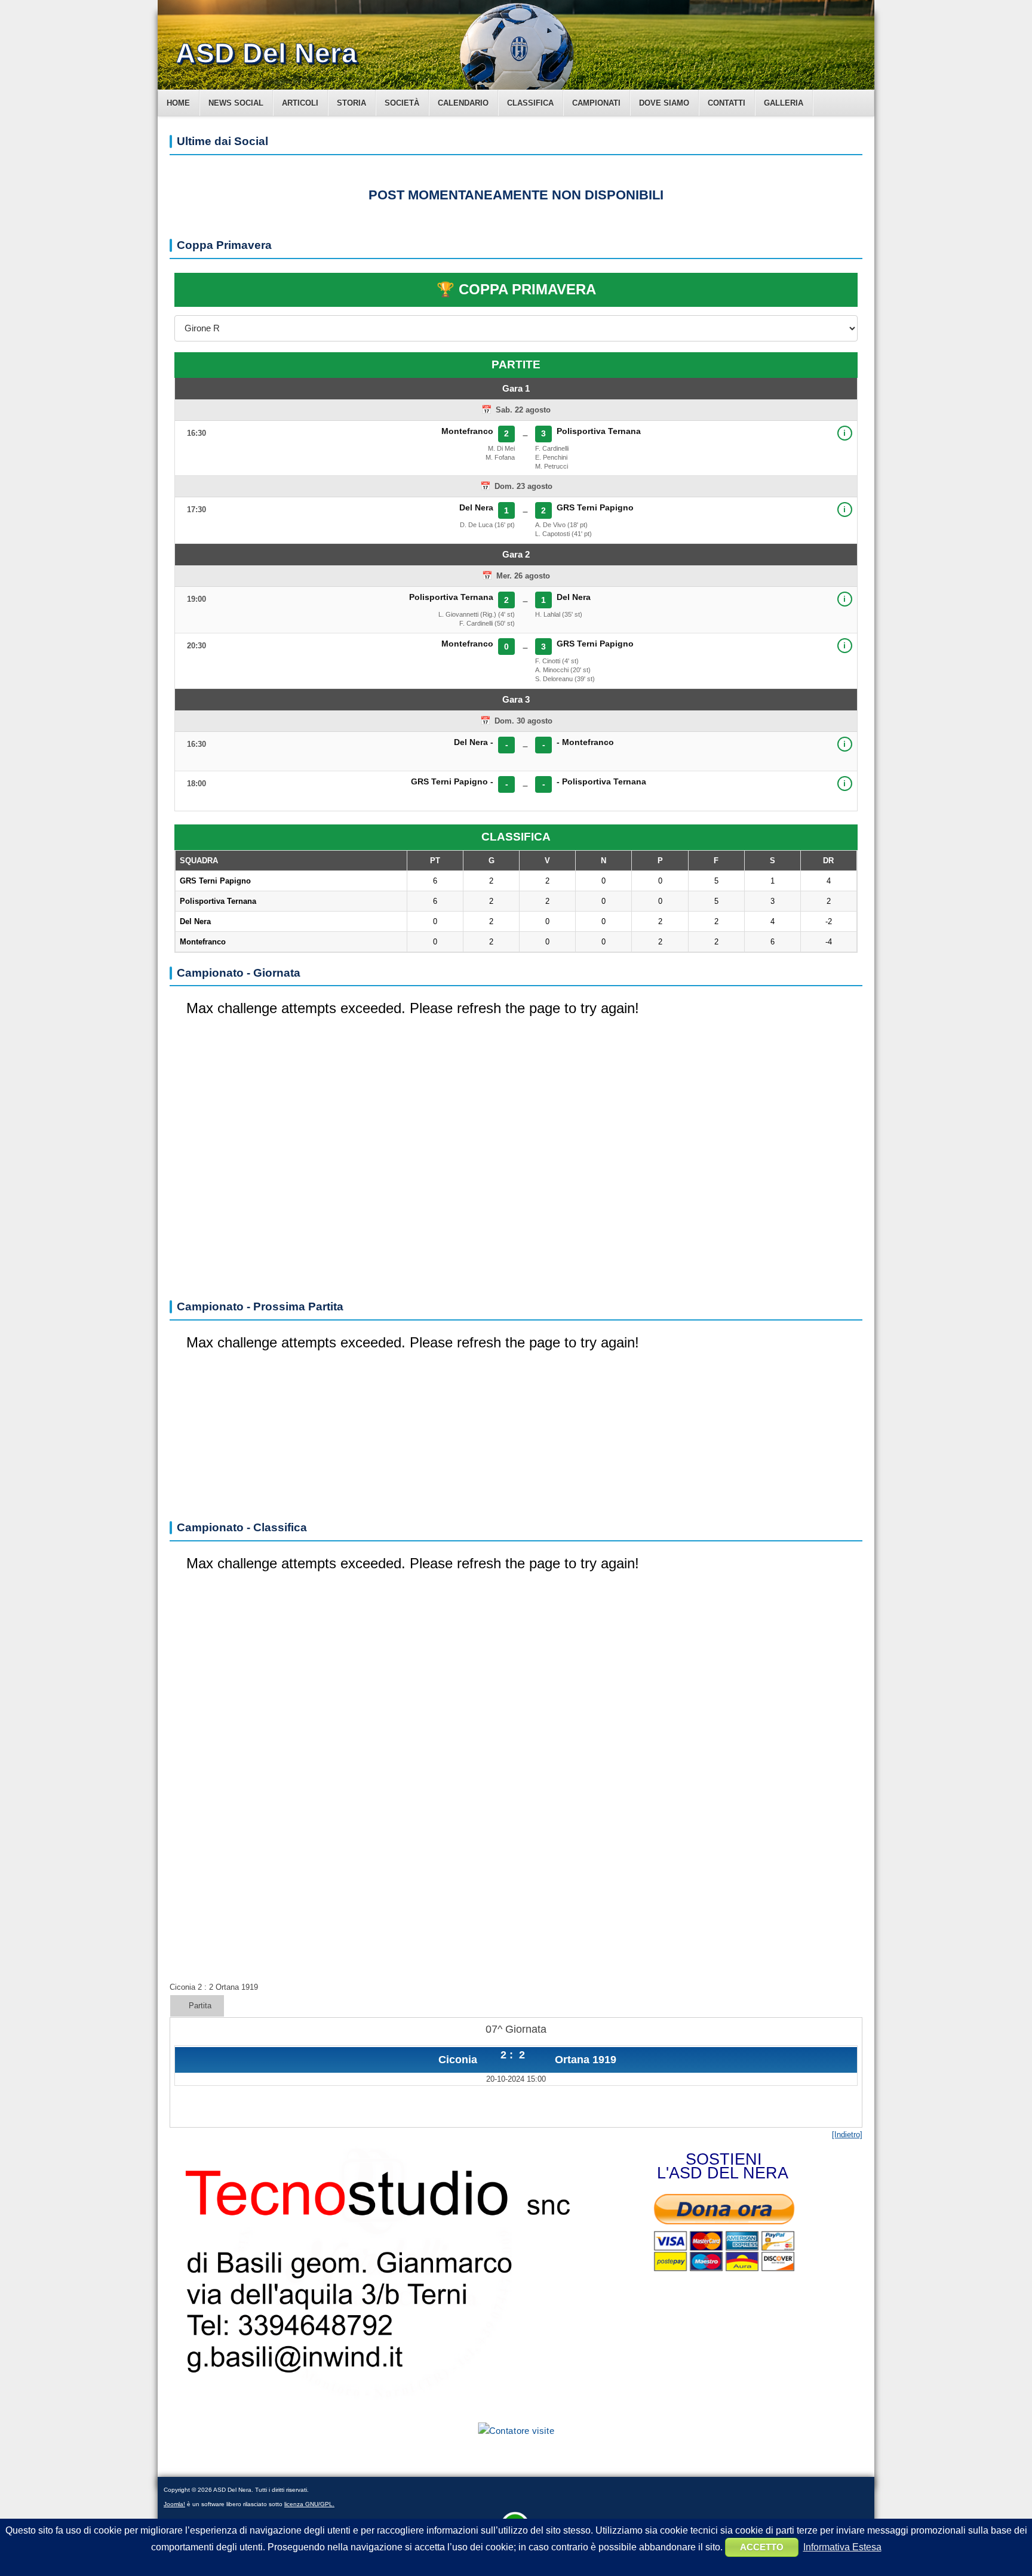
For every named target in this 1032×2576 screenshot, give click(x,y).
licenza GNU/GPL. (309, 2504)
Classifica (530, 103)
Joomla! (174, 2504)
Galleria (784, 103)
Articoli (300, 103)
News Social (236, 103)
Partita (200, 2006)
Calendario (463, 103)
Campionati (596, 103)
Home (178, 103)
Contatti (727, 103)
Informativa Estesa (842, 2547)
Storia (351, 103)
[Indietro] (847, 2135)
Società (402, 103)
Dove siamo (664, 103)
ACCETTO (762, 2547)
